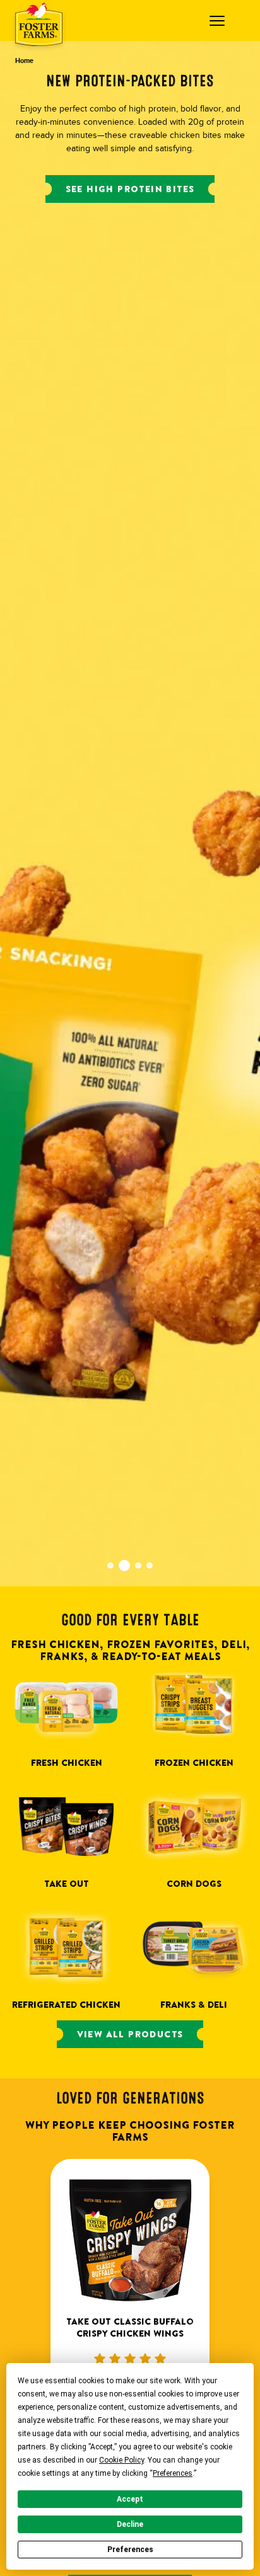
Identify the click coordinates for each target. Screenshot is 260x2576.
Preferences (130, 2550)
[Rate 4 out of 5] (145, 2359)
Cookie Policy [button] (121, 2460)
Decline (130, 2524)
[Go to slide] (110, 1566)
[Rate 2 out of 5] (115, 2359)
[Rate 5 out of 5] (160, 2359)
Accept (130, 2499)
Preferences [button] (173, 2473)
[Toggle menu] (220, 21)
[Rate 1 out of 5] (100, 2359)
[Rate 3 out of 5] (130, 2359)
